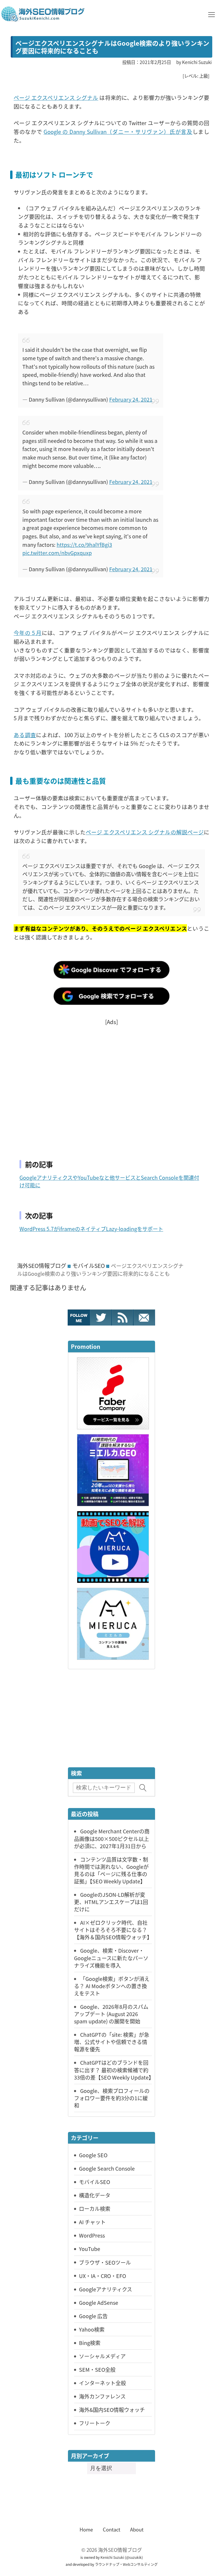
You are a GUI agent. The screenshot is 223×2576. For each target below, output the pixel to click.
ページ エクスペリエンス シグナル (56, 97)
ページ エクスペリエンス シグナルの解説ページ (145, 832)
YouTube (90, 2249)
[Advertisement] (111, 1085)
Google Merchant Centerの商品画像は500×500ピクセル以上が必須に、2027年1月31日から (112, 1838)
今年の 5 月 (28, 633)
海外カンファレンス (102, 2396)
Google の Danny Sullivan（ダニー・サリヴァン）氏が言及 (118, 131)
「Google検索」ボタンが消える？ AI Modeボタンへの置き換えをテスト (112, 1986)
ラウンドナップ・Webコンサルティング (126, 2564)
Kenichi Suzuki (112, 2557)
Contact (111, 2529)
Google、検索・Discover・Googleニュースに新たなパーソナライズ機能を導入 (111, 1958)
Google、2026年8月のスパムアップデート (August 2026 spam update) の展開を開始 (111, 2014)
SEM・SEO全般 (97, 2369)
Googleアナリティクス (106, 2289)
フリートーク (95, 2423)
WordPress (92, 2235)
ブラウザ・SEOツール (105, 2262)
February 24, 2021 (131, 399)
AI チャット (92, 2222)
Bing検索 (90, 2343)
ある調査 (25, 735)
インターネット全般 (102, 2383)
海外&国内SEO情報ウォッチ (112, 2410)
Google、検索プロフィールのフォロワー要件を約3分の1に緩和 (112, 2098)
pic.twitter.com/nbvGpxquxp (57, 553)
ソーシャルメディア (102, 2356)
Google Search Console (107, 2168)
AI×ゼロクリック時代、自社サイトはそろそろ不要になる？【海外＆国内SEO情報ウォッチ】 (113, 1930)
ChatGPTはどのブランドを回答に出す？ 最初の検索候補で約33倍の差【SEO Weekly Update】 (114, 2070)
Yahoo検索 (92, 2329)
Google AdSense (99, 2302)
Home (86, 2529)
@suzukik (134, 2557)
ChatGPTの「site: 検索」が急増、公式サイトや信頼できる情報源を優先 (112, 2042)
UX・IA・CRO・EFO (102, 2276)
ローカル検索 (95, 2208)
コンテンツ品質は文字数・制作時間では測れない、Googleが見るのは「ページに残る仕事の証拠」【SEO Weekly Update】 (111, 1870)
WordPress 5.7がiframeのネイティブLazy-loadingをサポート (91, 1229)
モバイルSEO (89, 1266)
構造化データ (95, 2195)
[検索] (143, 1788)
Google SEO (93, 2155)
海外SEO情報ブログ (42, 1266)
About (137, 2529)
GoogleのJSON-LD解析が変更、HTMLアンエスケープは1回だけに (111, 1902)
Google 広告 (93, 2316)
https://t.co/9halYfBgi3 (84, 544)
